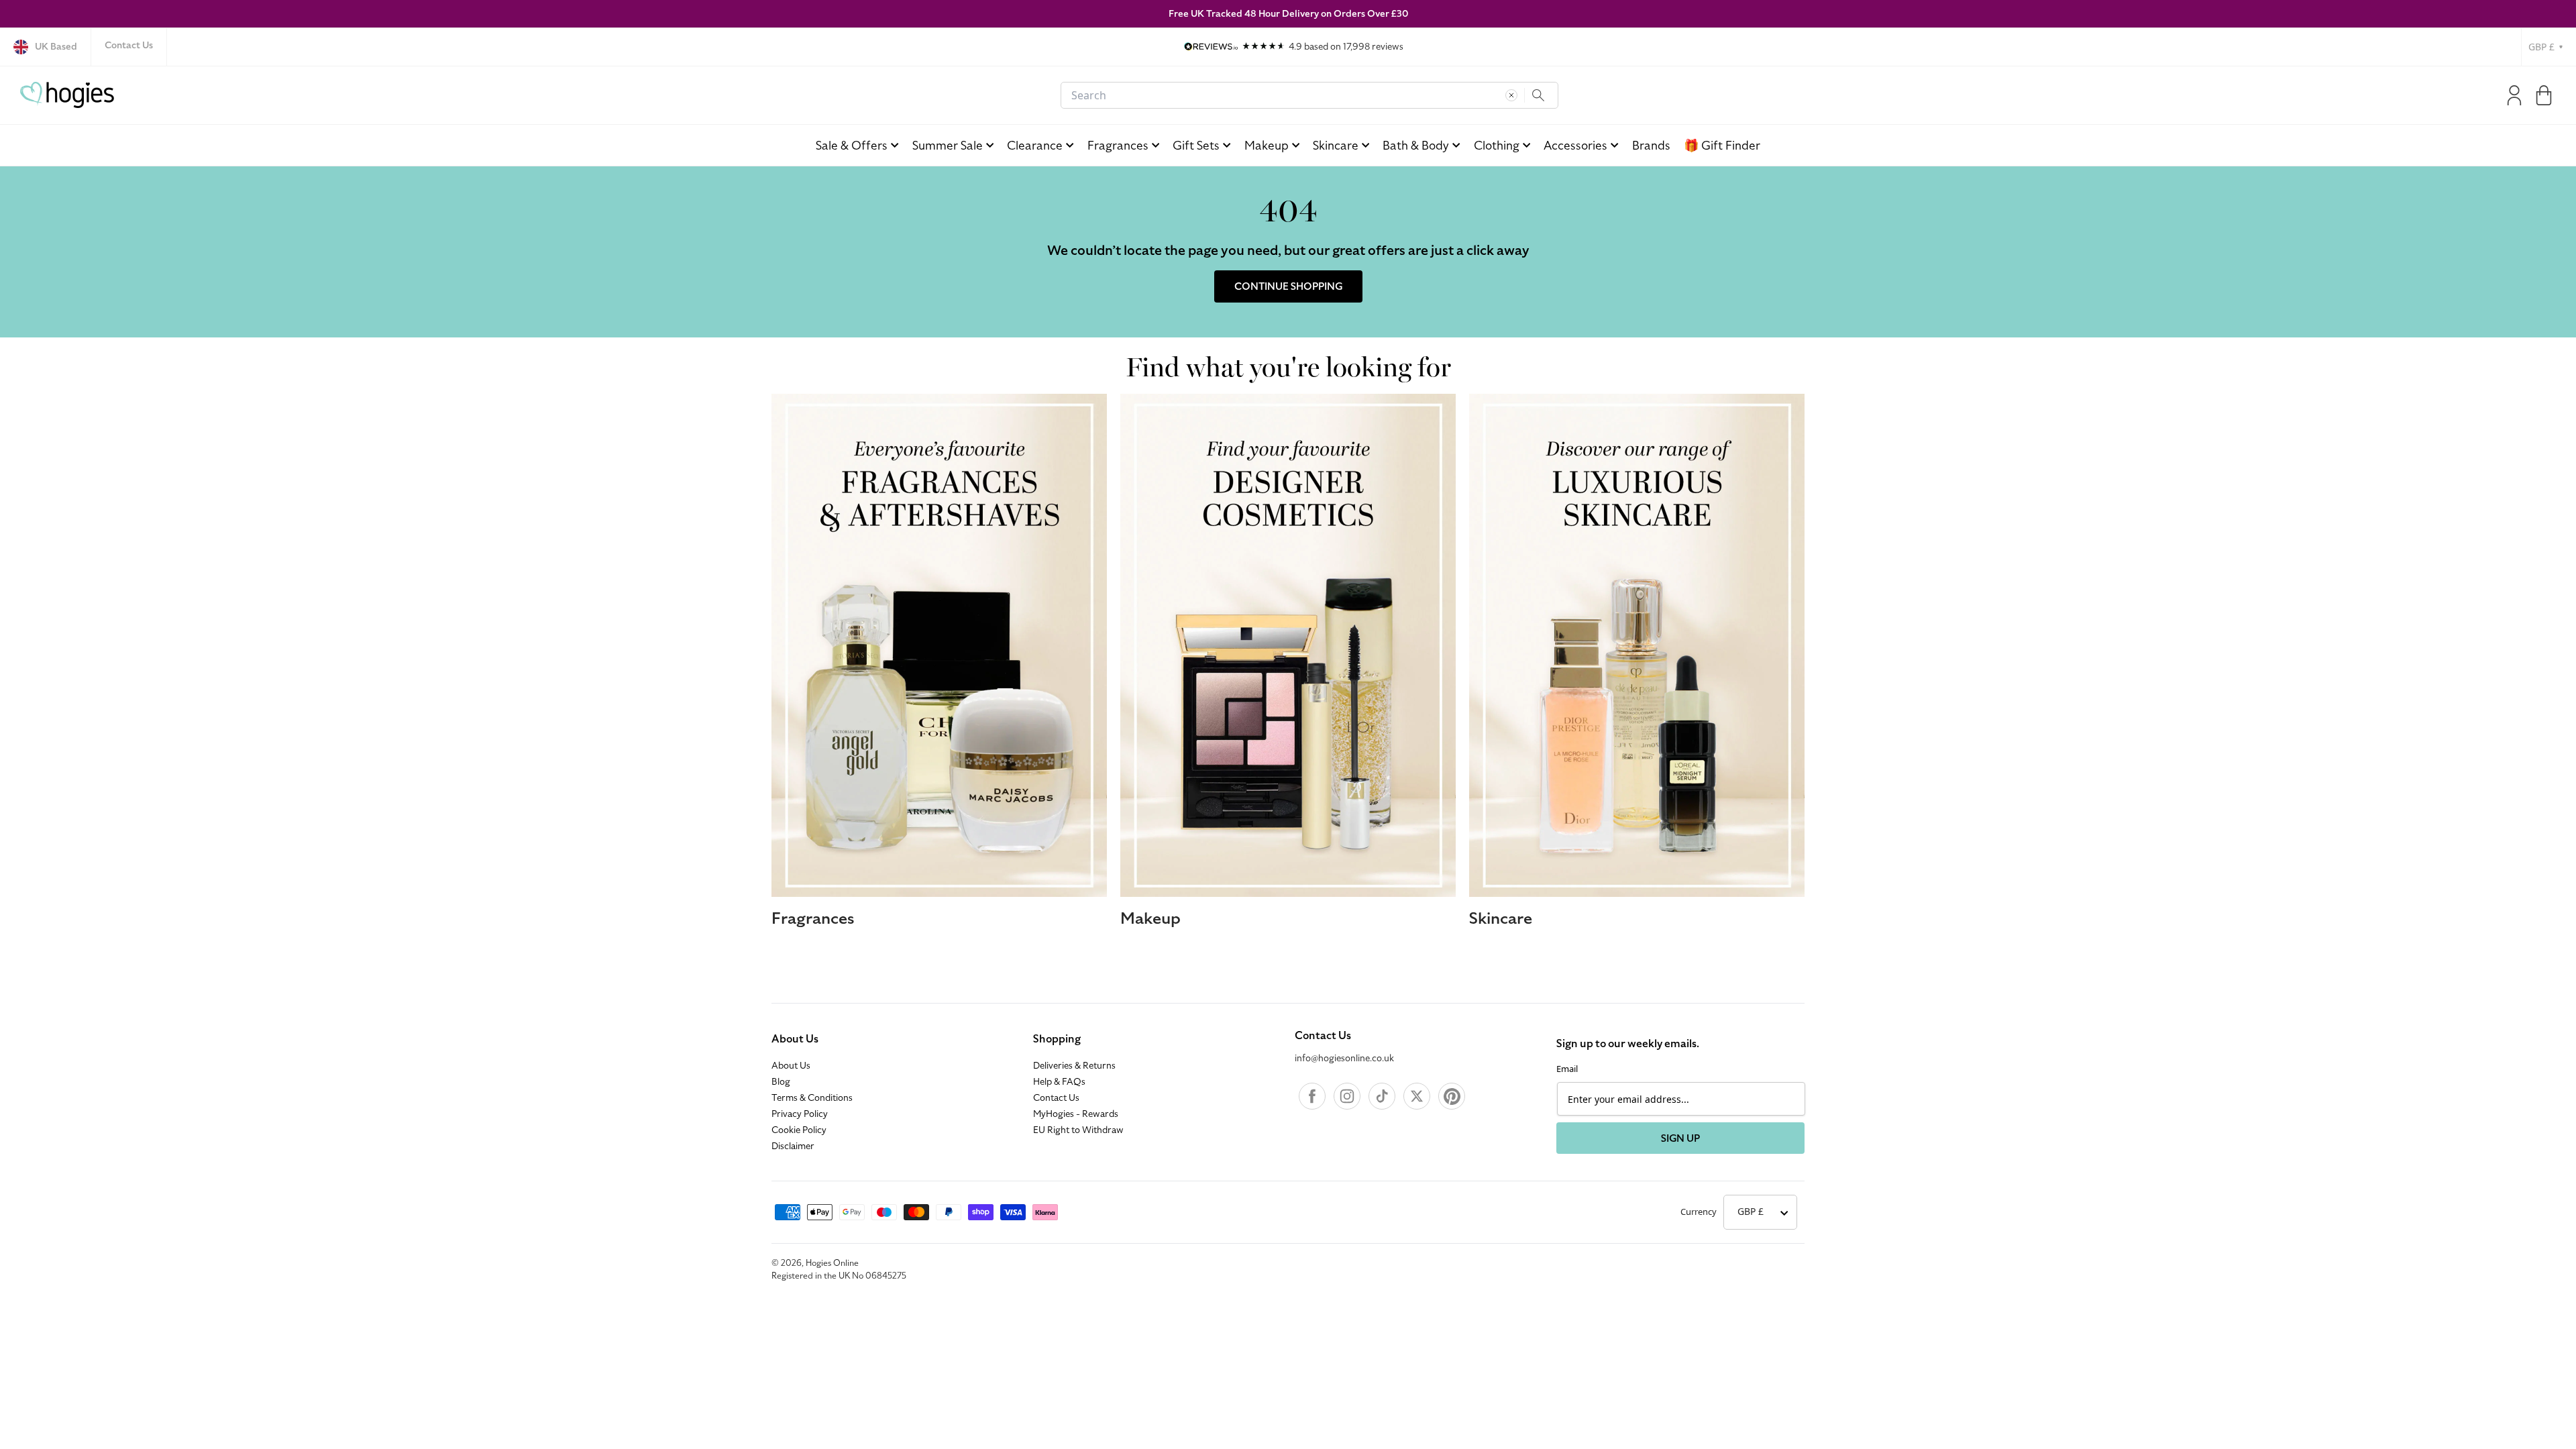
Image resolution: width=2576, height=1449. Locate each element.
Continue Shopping (1288, 286)
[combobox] (1309, 95)
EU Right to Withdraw (1078, 1130)
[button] (2544, 95)
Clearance (1035, 145)
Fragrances (1118, 145)
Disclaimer (793, 1146)
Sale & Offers (852, 145)
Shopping (1057, 1039)
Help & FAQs (1059, 1082)
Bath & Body (1416, 145)
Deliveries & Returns (1074, 1066)
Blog (781, 1082)
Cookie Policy (799, 1130)
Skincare (1336, 145)
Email (1567, 1069)
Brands (1651, 145)
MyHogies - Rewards (1076, 1114)
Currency (1699, 1212)
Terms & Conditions (812, 1098)
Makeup (1267, 145)
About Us (795, 1039)
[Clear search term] (1511, 95)
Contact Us (129, 45)
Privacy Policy (800, 1114)
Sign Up (1680, 1138)
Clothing (1497, 145)
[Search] (1538, 95)
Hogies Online (832, 1263)
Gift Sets (1196, 145)
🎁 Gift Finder (1722, 145)
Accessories (1575, 145)
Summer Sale (948, 145)
